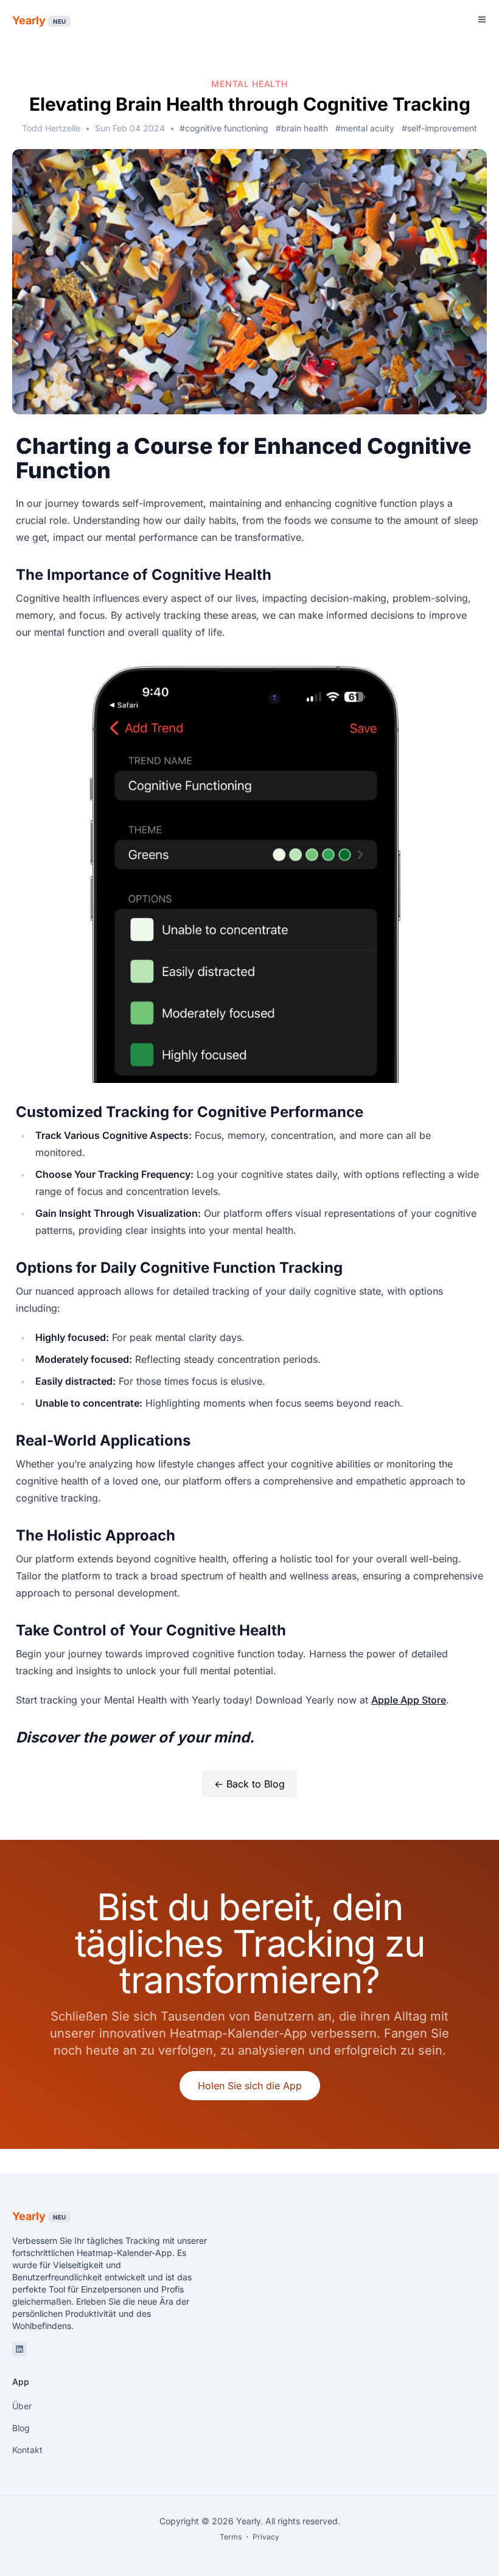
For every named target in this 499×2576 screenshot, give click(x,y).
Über (22, 2406)
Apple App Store (409, 1700)
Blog (21, 2428)
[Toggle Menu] (482, 19)
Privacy (266, 2537)
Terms (231, 2537)
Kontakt (27, 2450)
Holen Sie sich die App (250, 2086)
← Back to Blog (249, 1784)
